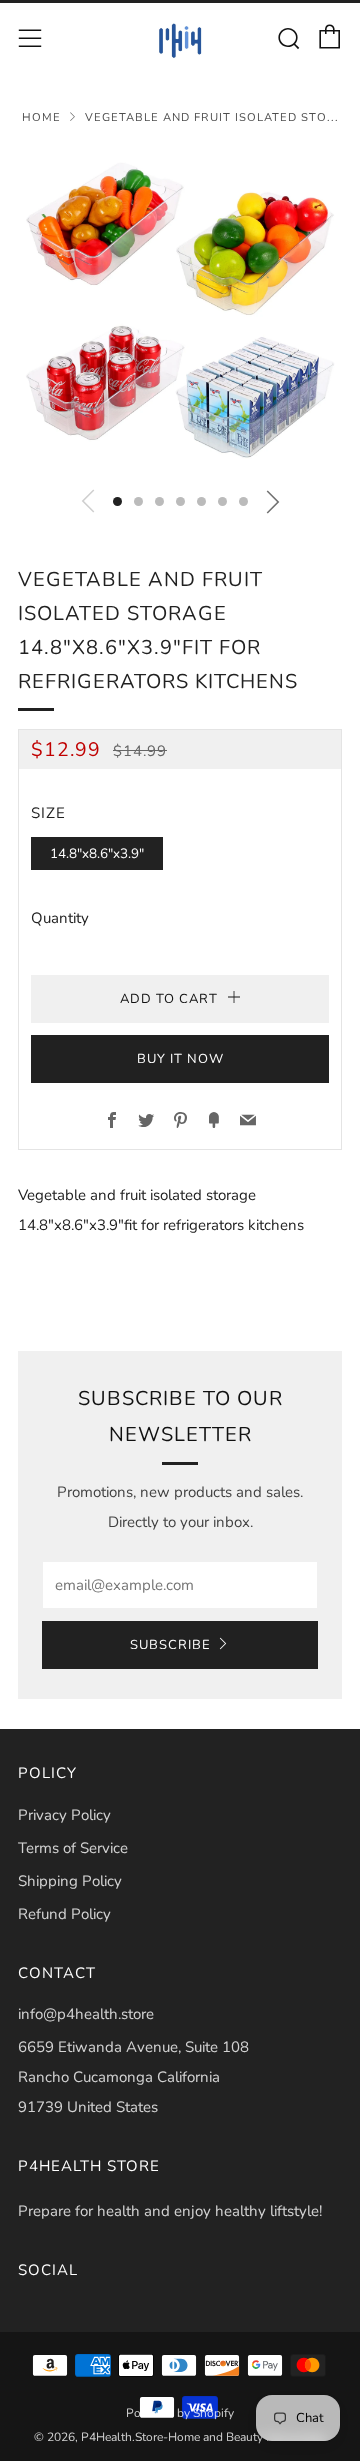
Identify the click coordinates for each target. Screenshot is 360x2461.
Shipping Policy (70, 1881)
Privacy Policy (64, 1815)
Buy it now (180, 1059)
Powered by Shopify (180, 2413)
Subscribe (170, 1645)
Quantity (60, 918)
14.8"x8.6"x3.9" (97, 853)
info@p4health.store (86, 2014)
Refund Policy (64, 1914)
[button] (117, 501)
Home (41, 117)
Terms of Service (73, 1848)
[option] (180, 311)
